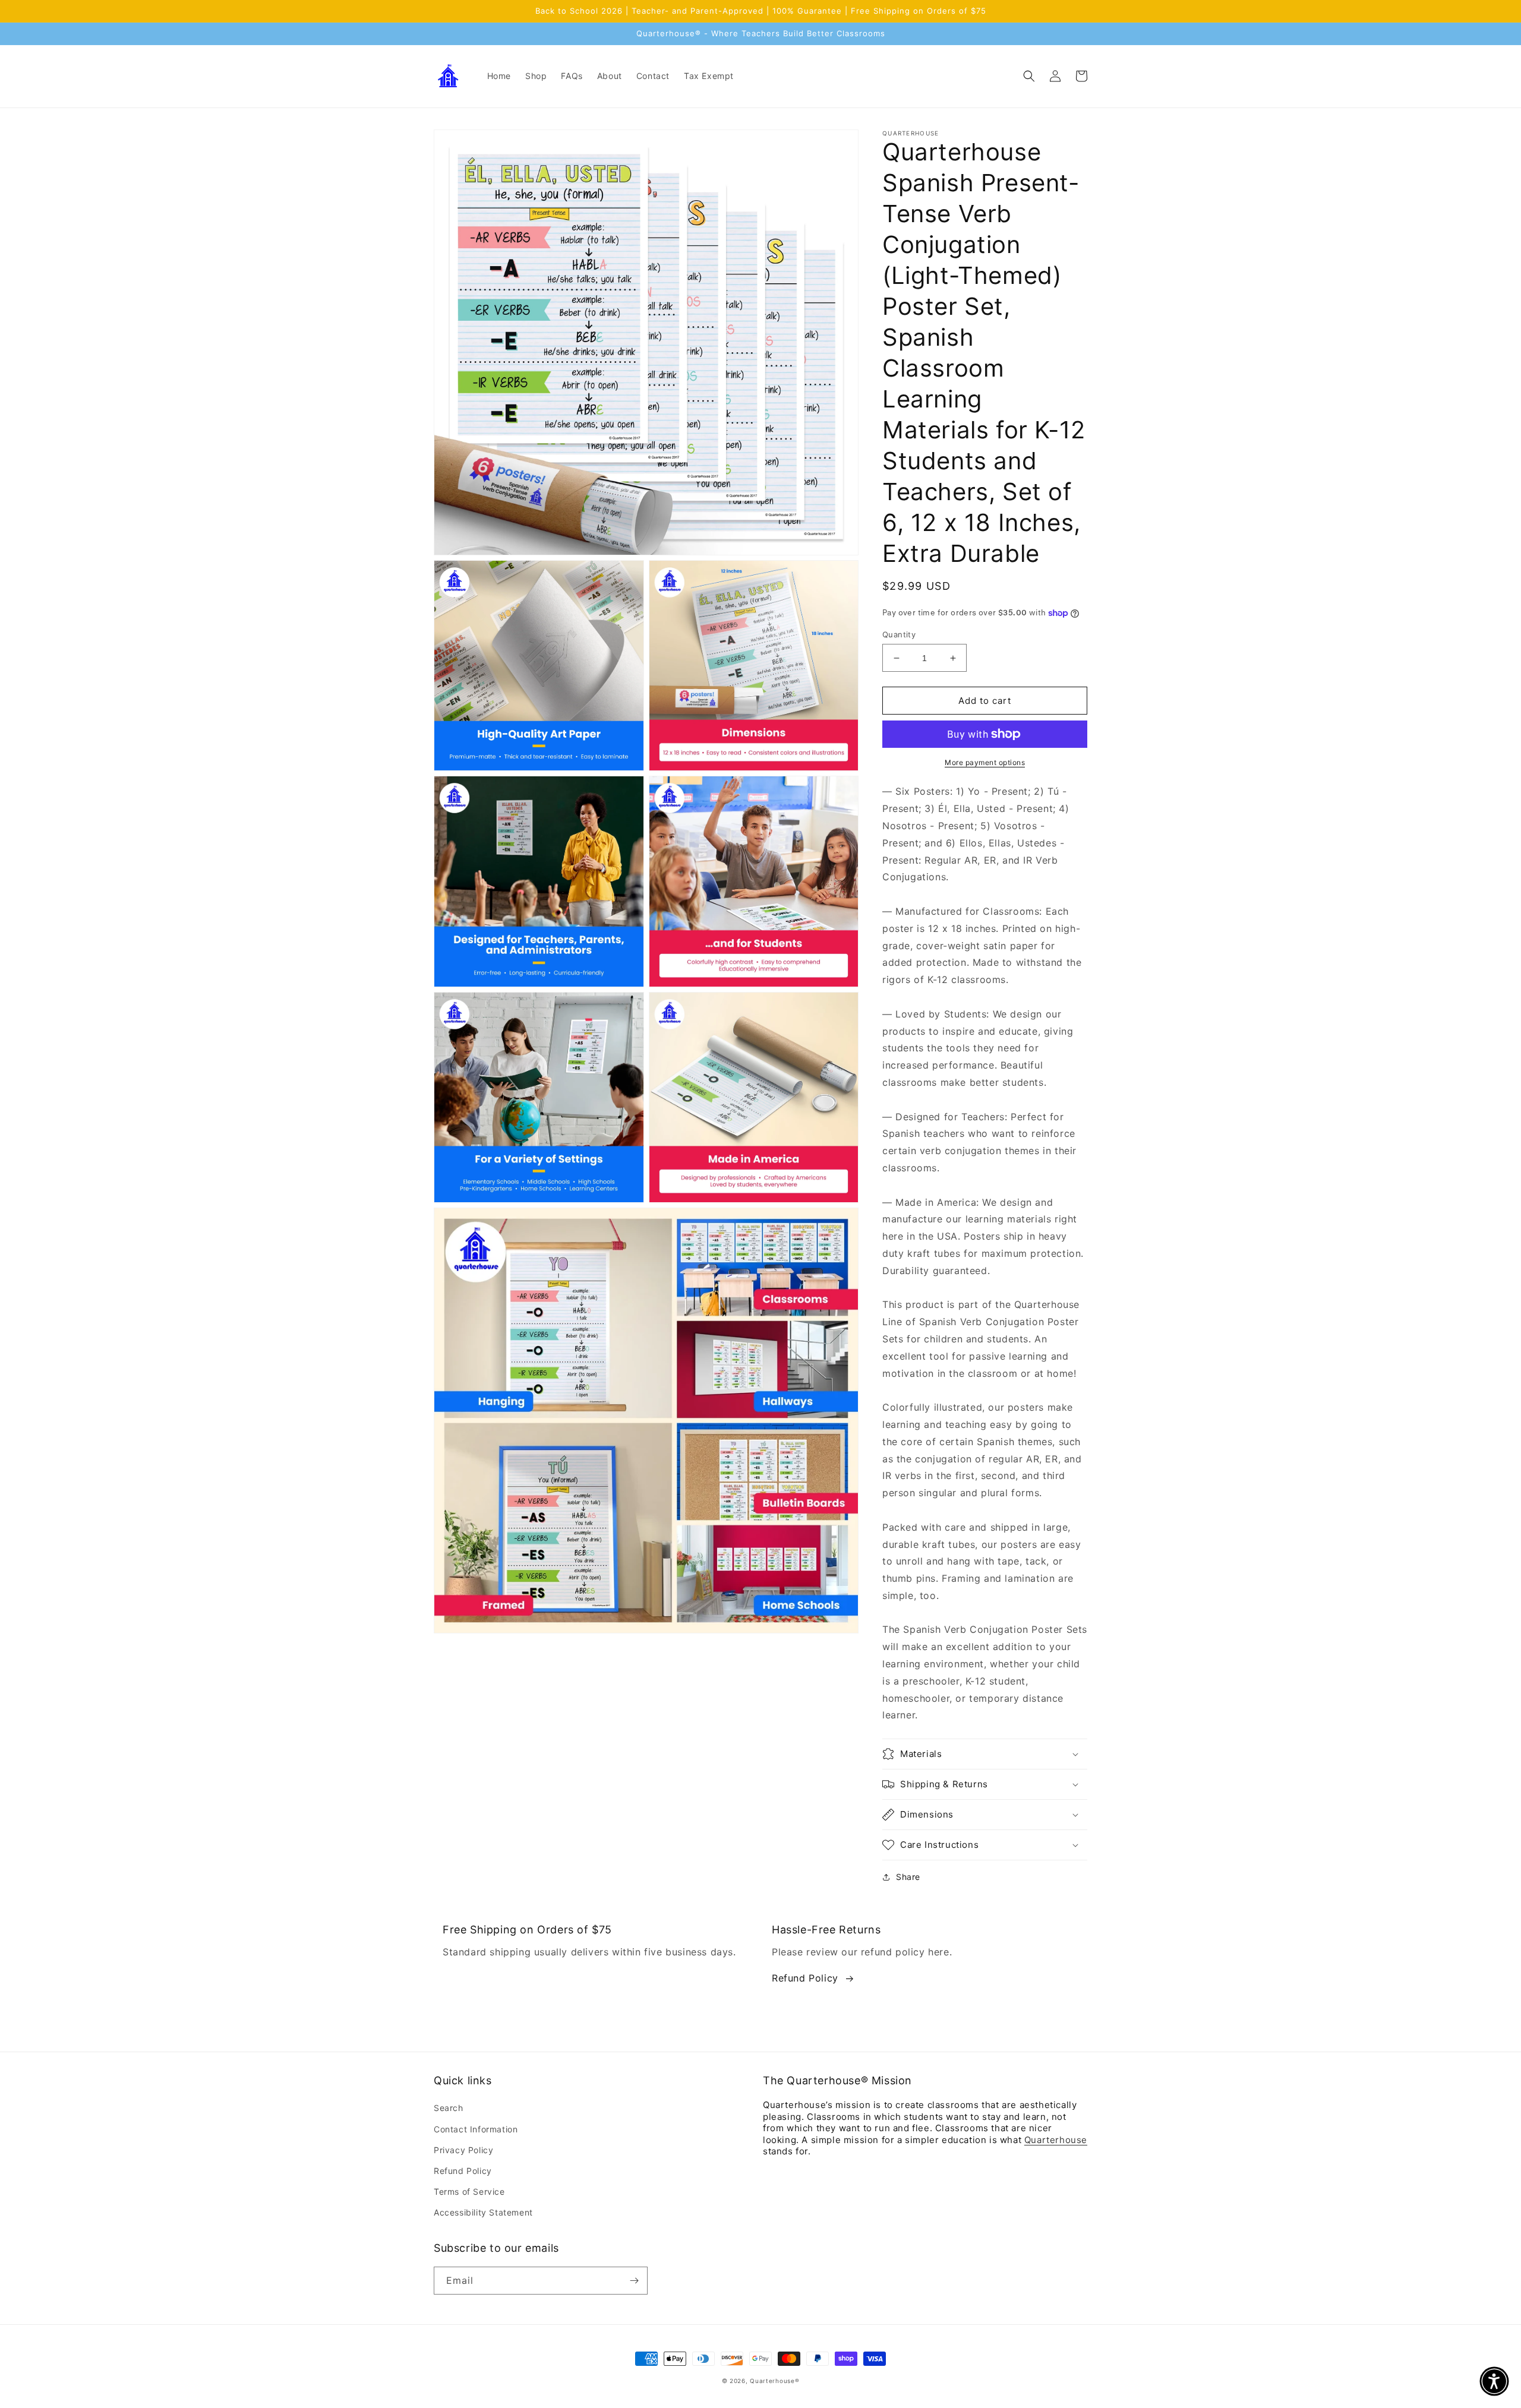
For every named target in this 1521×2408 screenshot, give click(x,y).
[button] (1029, 76)
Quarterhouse (1056, 2140)
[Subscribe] (634, 2281)
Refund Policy (805, 1978)
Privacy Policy (463, 2150)
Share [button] (908, 1877)
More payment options (985, 762)
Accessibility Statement (483, 2212)
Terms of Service (469, 2191)
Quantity (899, 634)
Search (449, 2108)
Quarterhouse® (774, 2381)
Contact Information (476, 2129)
